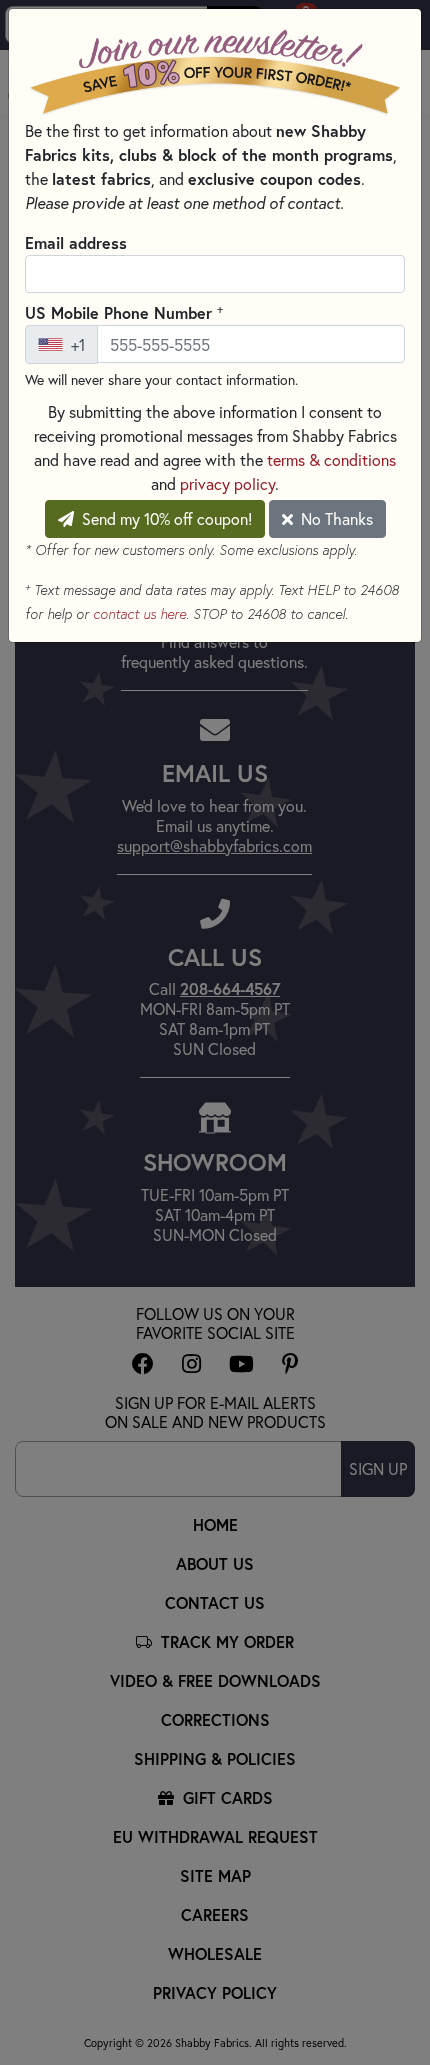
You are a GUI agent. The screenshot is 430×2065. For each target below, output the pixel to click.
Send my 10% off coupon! (165, 518)
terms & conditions (331, 459)
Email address (76, 242)
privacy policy (227, 483)
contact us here (139, 614)
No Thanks (335, 518)
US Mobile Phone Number (124, 312)
